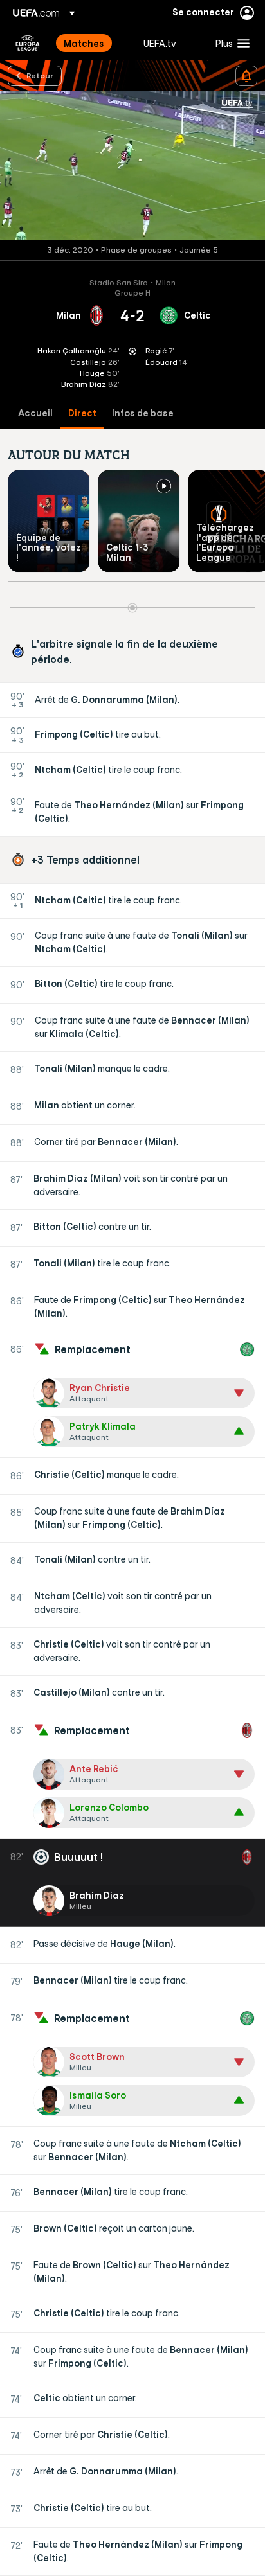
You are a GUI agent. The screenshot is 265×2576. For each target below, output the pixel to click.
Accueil (35, 413)
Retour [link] (40, 75)
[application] (132, 166)
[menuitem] (93, 43)
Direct (82, 413)
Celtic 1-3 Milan (127, 552)
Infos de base (143, 413)
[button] (230, 43)
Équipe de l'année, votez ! (49, 548)
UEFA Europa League (28, 43)
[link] (84, 43)
